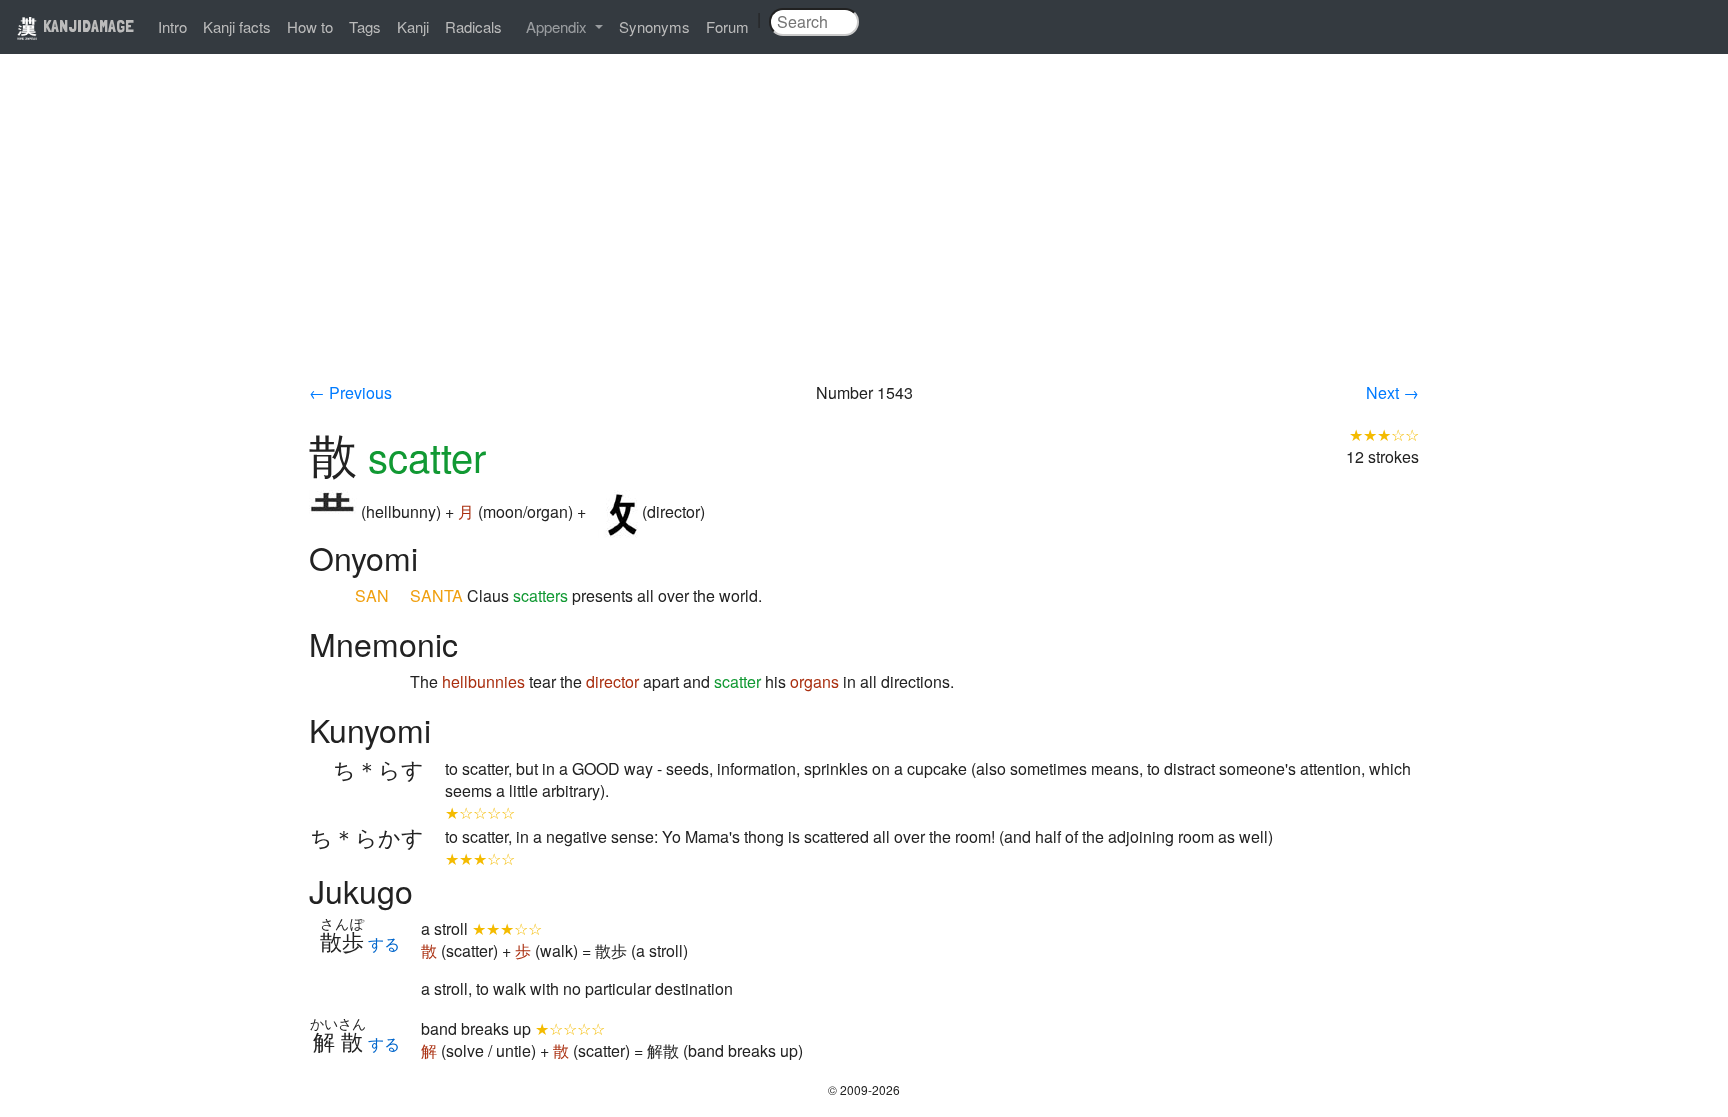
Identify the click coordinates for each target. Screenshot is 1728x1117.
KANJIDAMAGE (86, 25)
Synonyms (654, 26)
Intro (172, 26)
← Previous (350, 392)
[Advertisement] (864, 232)
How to (310, 26)
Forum (727, 26)
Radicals (473, 26)
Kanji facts (237, 26)
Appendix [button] (558, 26)
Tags (365, 26)
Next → (1392, 392)
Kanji (413, 26)
